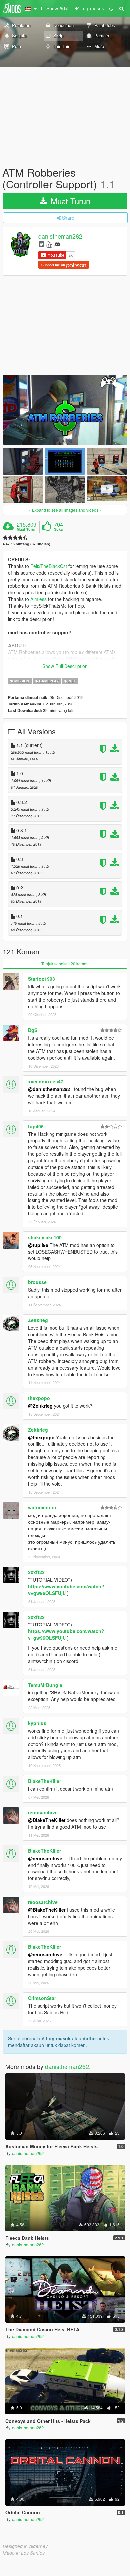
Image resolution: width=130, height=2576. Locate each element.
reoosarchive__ (45, 1812)
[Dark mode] (111, 8)
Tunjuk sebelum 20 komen (65, 964)
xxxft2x (36, 1572)
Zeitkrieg (38, 1320)
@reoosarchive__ (48, 1858)
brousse (37, 1282)
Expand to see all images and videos (65, 510)
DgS (33, 1030)
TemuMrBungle (45, 1685)
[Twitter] (41, 244)
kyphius (37, 1723)
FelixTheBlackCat (49, 566)
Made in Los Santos (24, 2553)
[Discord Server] (57, 244)
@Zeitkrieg (40, 1406)
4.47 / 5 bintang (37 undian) (26, 544)
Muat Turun (69, 201)
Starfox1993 (41, 979)
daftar (89, 2038)
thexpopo (39, 1398)
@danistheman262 (49, 1089)
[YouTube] (49, 244)
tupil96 (36, 1126)
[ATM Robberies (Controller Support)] (65, 410)
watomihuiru (42, 1507)
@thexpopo (41, 1437)
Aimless (38, 599)
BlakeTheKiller (44, 1781)
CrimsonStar (42, 1998)
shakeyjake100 (45, 1237)
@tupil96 (38, 1245)
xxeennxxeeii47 (46, 1081)
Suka (58, 529)
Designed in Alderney (25, 2546)
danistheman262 (60, 236)
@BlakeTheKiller (47, 1820)
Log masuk (58, 2038)
